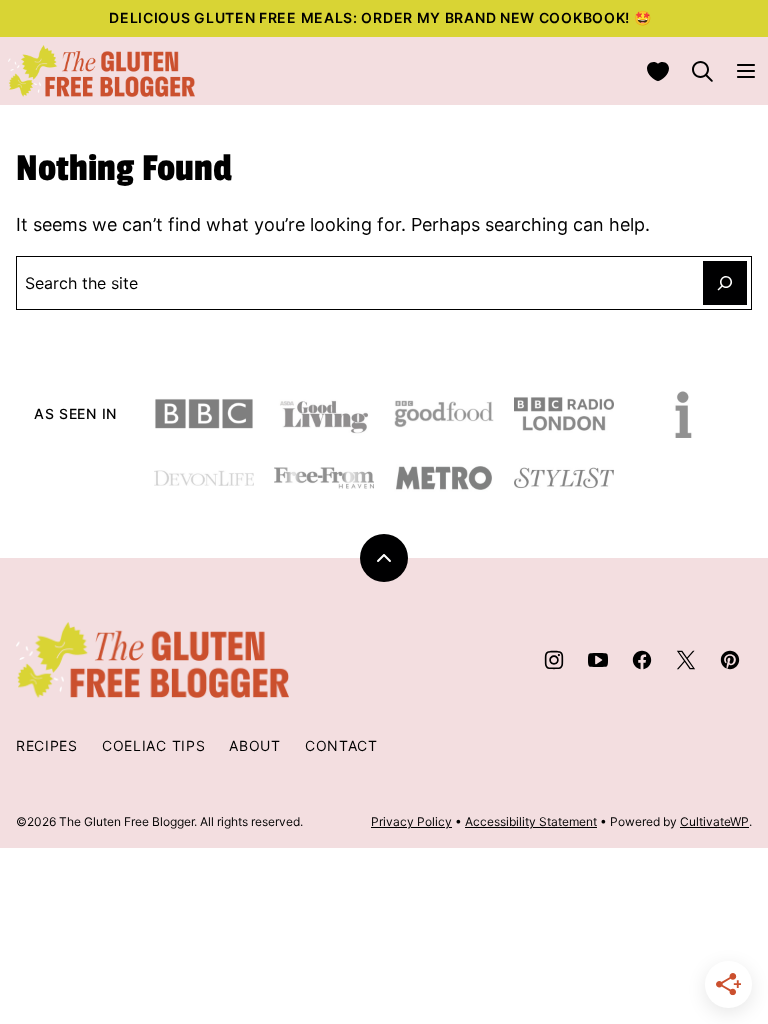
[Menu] (746, 71)
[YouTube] (598, 660)
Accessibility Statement (531, 821)
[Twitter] (686, 660)
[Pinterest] (730, 660)
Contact (341, 745)
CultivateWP (714, 821)
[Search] (702, 71)
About (255, 745)
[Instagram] (554, 660)
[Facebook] (642, 660)
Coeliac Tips (153, 745)
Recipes (47, 745)
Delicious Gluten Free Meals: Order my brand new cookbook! (371, 17)
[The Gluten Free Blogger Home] (102, 71)
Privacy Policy (411, 821)
